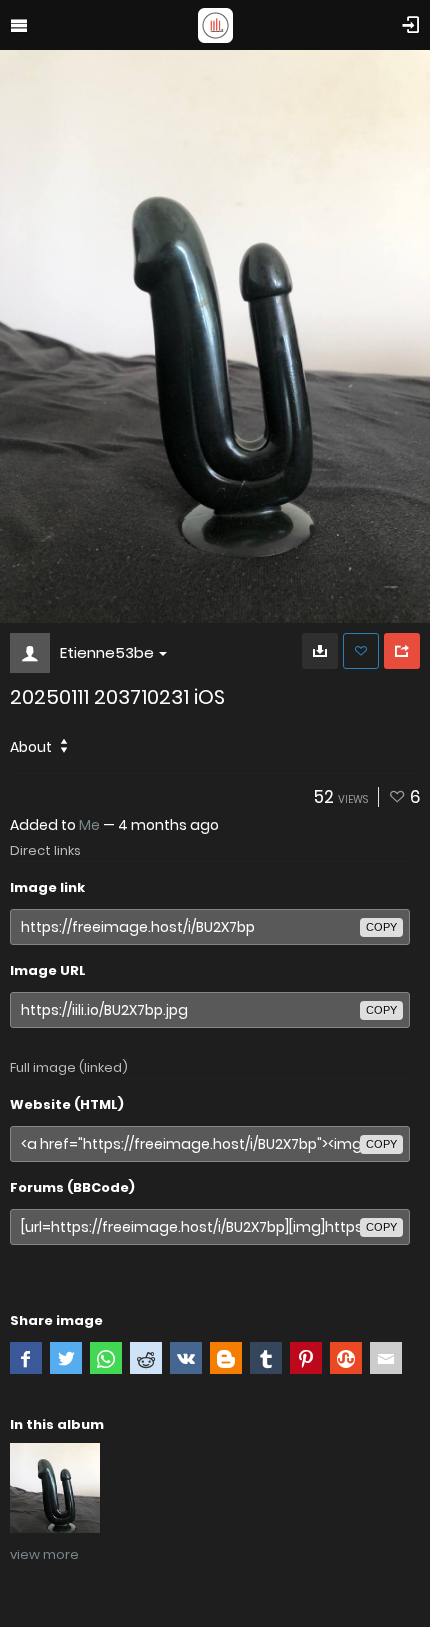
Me (89, 825)
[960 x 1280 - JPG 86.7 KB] (320, 651)
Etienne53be (107, 652)
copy (381, 927)
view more (44, 1554)
